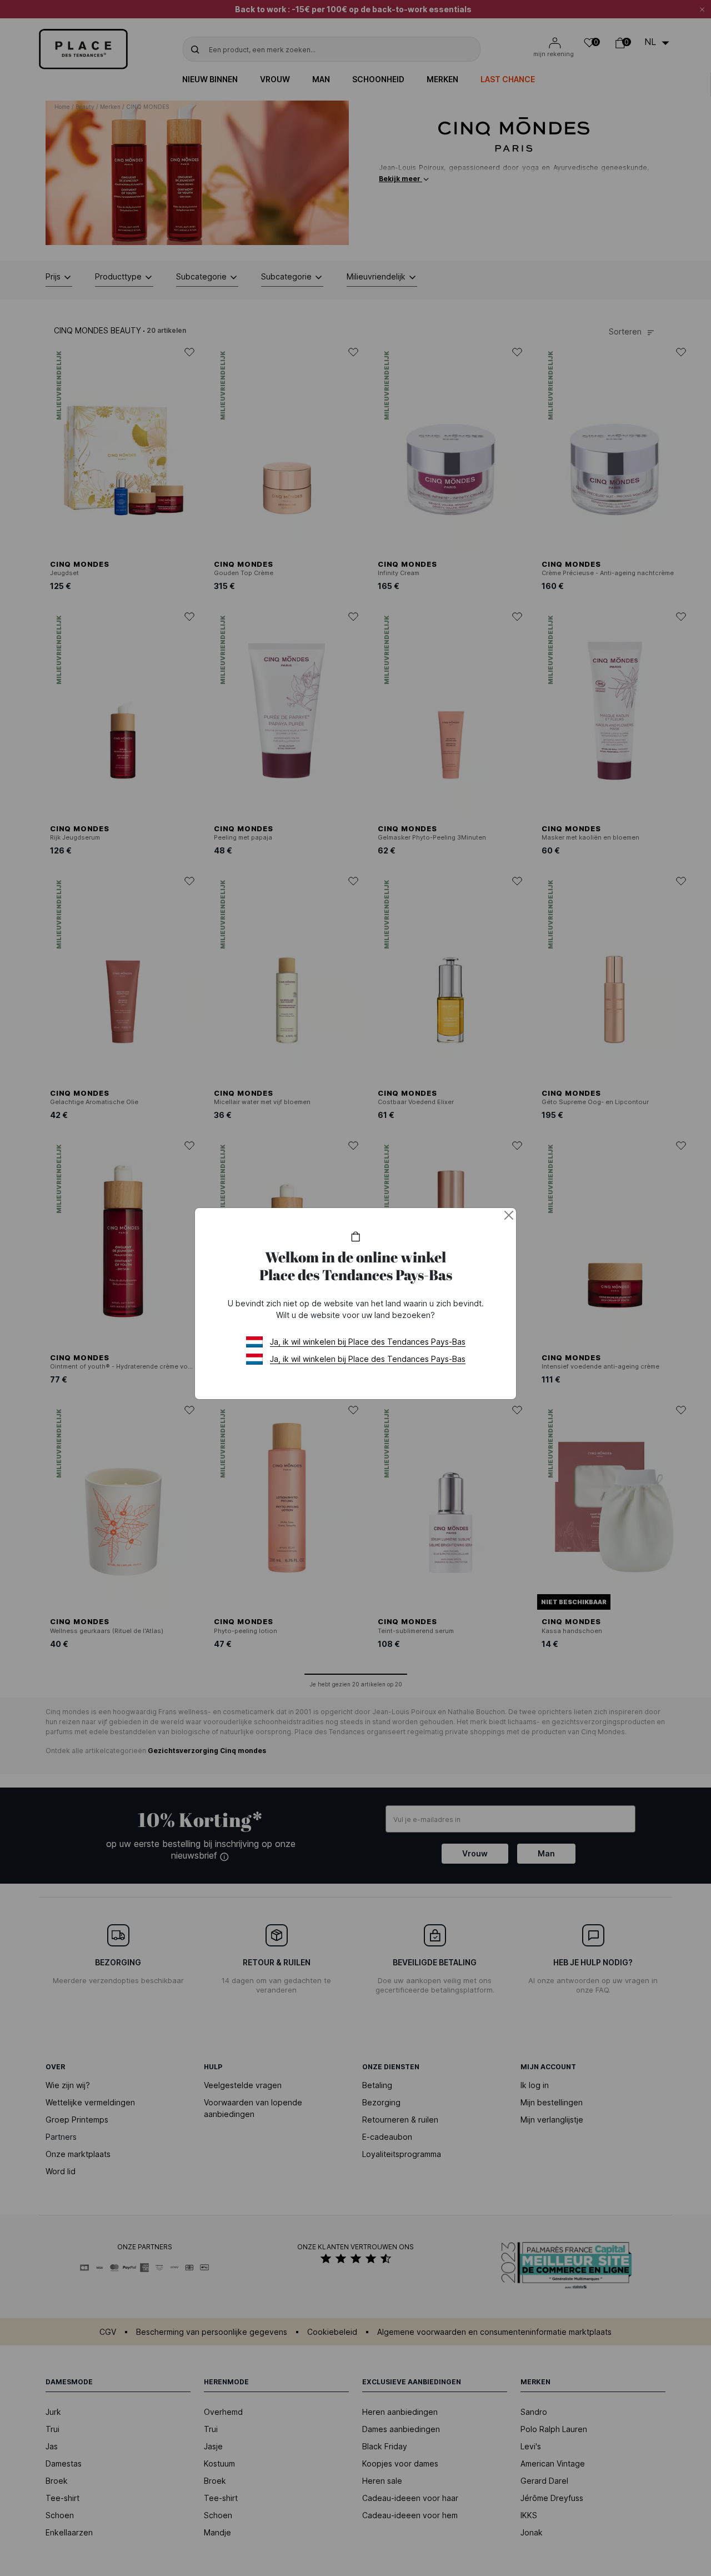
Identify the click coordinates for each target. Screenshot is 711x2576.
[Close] (509, 1215)
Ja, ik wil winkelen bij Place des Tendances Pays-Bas (368, 1342)
